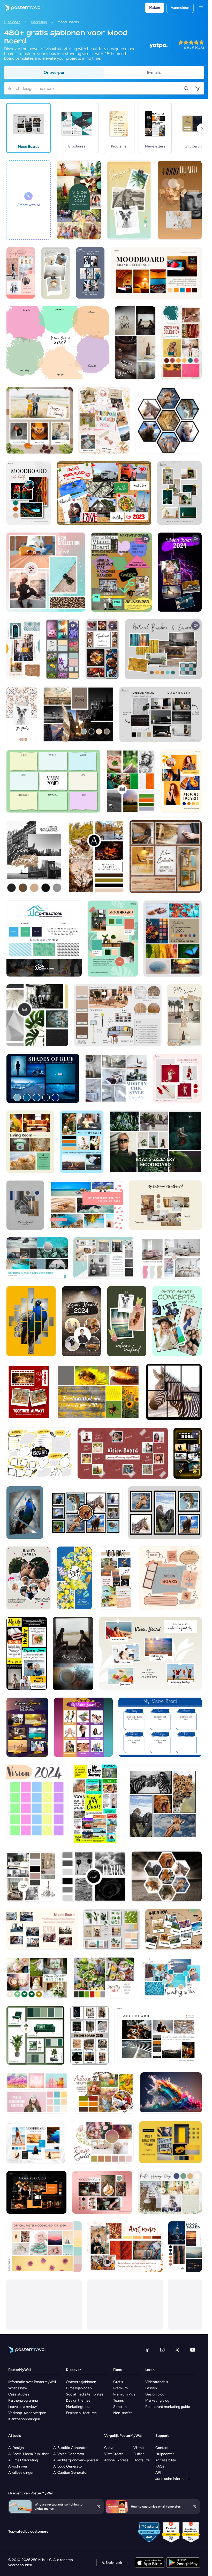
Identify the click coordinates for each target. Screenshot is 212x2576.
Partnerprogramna (23, 2401)
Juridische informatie (172, 2479)
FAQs (160, 2466)
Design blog (155, 2394)
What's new (18, 2388)
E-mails (154, 72)
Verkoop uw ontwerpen (27, 2413)
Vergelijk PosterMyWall (123, 2436)
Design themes (78, 2401)
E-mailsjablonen (79, 2388)
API (158, 2473)
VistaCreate (114, 2454)
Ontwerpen (55, 72)
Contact (162, 2448)
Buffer (139, 2454)
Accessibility (166, 2460)
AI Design (16, 2448)
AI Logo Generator (68, 2466)
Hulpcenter (165, 2454)
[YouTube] (193, 2350)
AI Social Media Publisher (28, 2454)
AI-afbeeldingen (21, 2473)
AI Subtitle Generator (70, 2448)
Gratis (118, 2382)
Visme (139, 2448)
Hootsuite (142, 2460)
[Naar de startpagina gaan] (21, 8)
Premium (120, 2388)
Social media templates (85, 2394)
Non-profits (123, 2413)
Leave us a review (22, 2407)
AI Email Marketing (23, 2460)
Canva (109, 2448)
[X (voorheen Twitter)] (177, 2350)
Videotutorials (157, 2382)
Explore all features (81, 2413)
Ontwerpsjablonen (81, 2382)
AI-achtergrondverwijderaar (76, 2460)
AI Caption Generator (70, 2473)
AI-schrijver (18, 2466)
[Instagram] (162, 2350)
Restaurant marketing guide (168, 2407)
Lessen (151, 2388)
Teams (119, 2401)
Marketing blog (157, 2401)
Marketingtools (78, 2407)
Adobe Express (116, 2460)
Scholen (120, 2407)
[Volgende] (202, 129)
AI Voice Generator (69, 2454)
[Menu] (201, 8)
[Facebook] (147, 2350)
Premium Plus (124, 2394)
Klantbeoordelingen (24, 2419)
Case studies (19, 2394)
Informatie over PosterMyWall (32, 2382)
